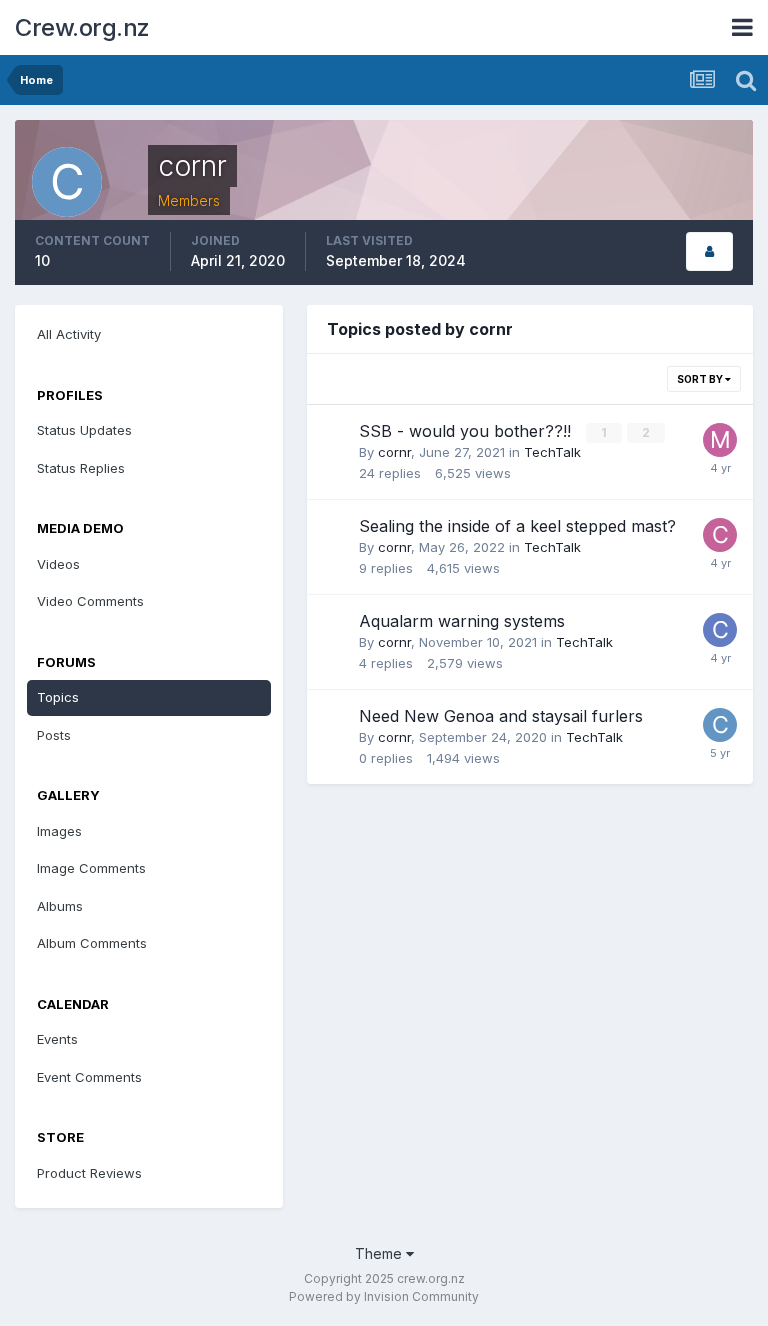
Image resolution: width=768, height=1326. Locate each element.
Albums (60, 906)
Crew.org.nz (82, 27)
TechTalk (552, 452)
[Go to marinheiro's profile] (720, 440)
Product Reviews (89, 1173)
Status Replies (81, 468)
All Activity (69, 334)
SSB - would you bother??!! (467, 431)
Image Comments (91, 868)
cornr (394, 452)
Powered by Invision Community (384, 1296)
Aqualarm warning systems (462, 621)
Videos (58, 564)
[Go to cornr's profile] (720, 725)
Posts (54, 735)
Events (57, 1039)
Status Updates (84, 430)
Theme (380, 1253)
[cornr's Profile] (709, 251)
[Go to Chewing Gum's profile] (720, 535)
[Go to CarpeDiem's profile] (720, 630)
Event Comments (89, 1077)
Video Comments (90, 601)
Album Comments (92, 943)
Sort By (701, 379)
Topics (58, 697)
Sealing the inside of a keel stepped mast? (517, 526)
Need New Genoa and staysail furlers (501, 716)
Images (59, 831)
